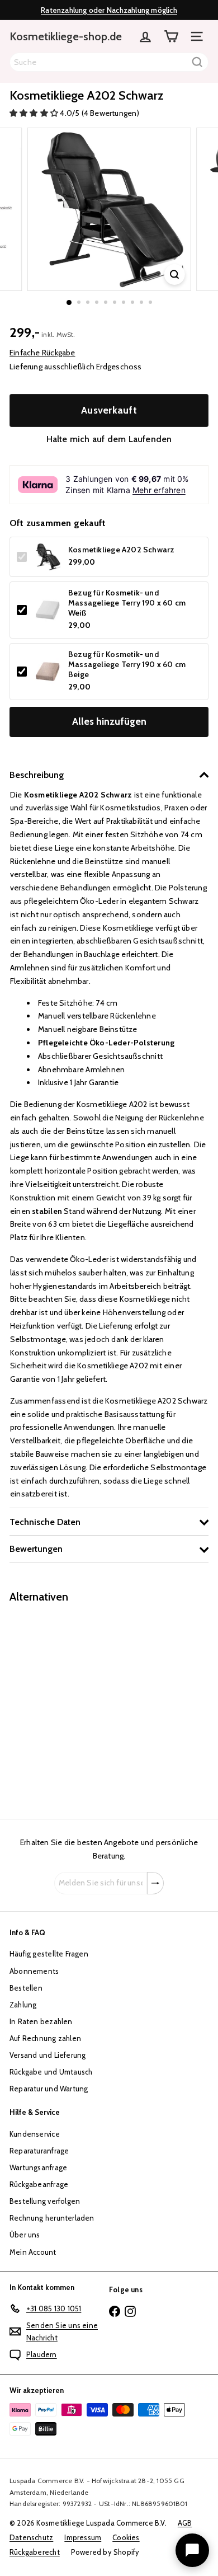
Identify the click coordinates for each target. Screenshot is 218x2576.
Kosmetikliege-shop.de (66, 36)
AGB (185, 2523)
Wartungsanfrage (38, 2167)
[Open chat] (192, 2550)
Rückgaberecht (35, 2552)
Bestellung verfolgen (45, 2201)
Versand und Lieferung (48, 2055)
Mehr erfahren (159, 490)
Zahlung (23, 2005)
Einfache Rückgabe (42, 353)
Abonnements (34, 1971)
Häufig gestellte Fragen (49, 1954)
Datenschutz (31, 2537)
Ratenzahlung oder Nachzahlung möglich (109, 10)
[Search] (197, 62)
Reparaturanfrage (39, 2151)
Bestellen (26, 1988)
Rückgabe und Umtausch (51, 2072)
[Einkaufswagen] (171, 36)
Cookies (126, 2537)
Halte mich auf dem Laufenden (109, 439)
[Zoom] (174, 275)
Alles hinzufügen (109, 721)
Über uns (25, 2235)
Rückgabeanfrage (39, 2184)
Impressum (83, 2537)
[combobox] (109, 62)
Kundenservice (35, 2134)
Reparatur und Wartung (49, 2089)
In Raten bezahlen (41, 2021)
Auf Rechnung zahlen (45, 2038)
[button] (35, 113)
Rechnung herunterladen (52, 2218)
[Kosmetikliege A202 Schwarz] (79, 1704)
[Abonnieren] (155, 1883)
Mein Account (33, 2252)
